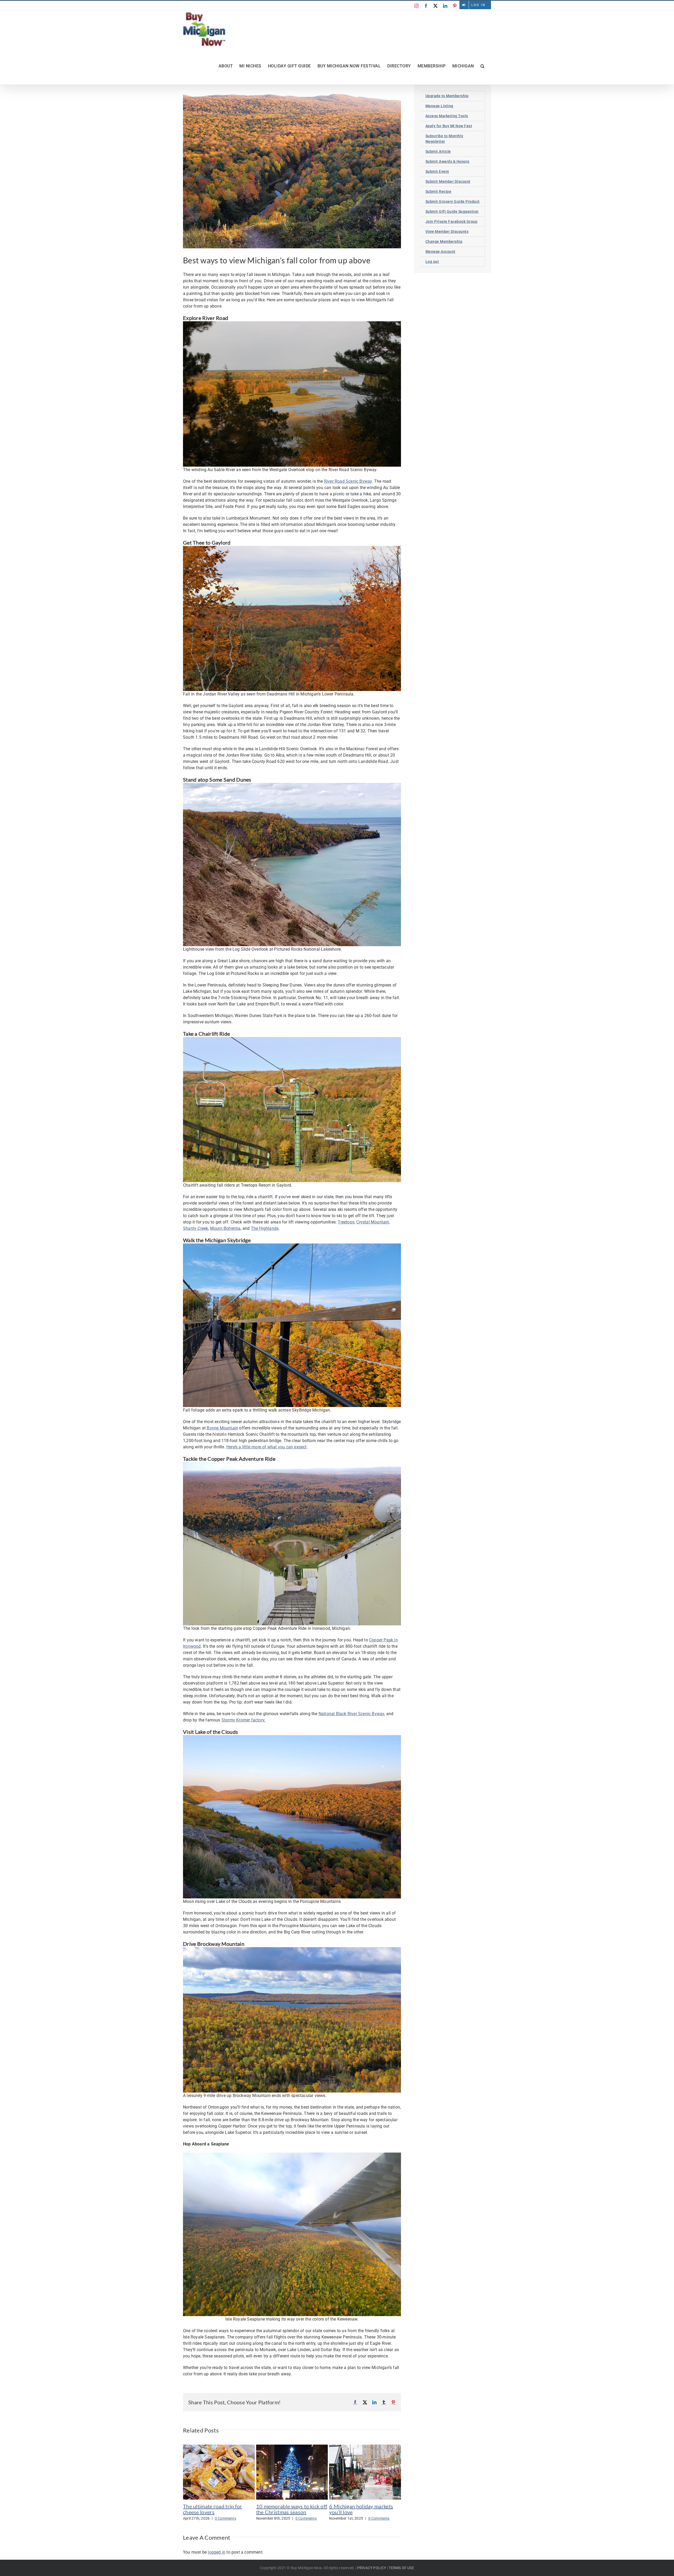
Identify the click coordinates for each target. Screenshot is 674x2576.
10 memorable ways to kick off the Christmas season (292, 2509)
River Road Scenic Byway (348, 481)
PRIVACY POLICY (372, 2568)
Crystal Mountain (373, 1222)
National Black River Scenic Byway (351, 1714)
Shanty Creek (195, 1228)
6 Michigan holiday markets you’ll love (361, 2509)
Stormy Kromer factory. (243, 1720)
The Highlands (265, 1228)
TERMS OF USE (401, 2568)
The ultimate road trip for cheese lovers (213, 2509)
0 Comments (226, 2518)
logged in (217, 2552)
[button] (483, 66)
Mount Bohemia (225, 1228)
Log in (479, 5)
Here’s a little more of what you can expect (267, 1447)
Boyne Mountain (222, 1428)
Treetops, (346, 1222)
